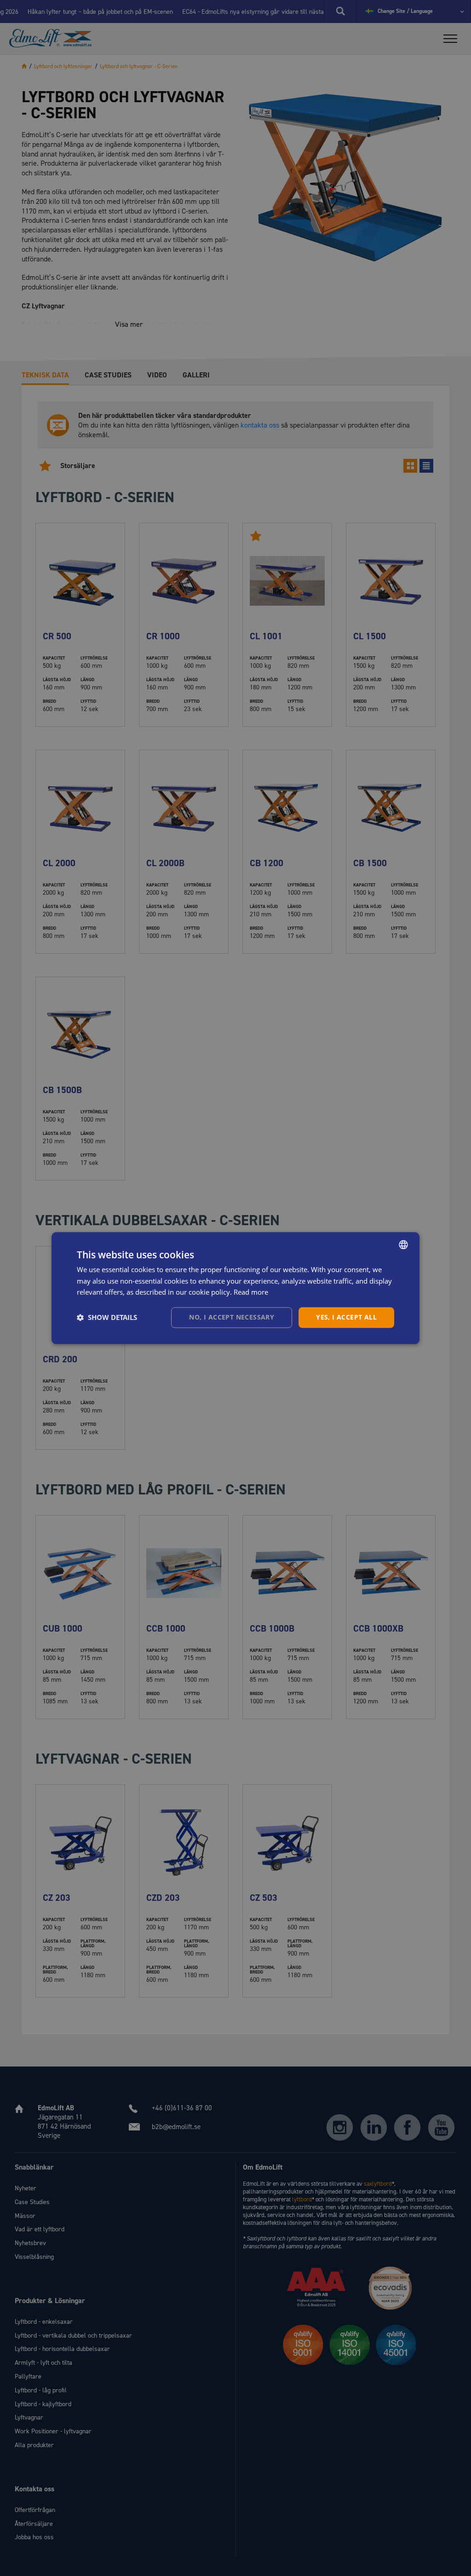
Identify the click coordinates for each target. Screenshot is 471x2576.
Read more (251, 1292)
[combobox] (403, 1245)
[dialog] (235, 1288)
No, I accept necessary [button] (232, 1317)
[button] (107, 1318)
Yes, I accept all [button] (346, 1317)
